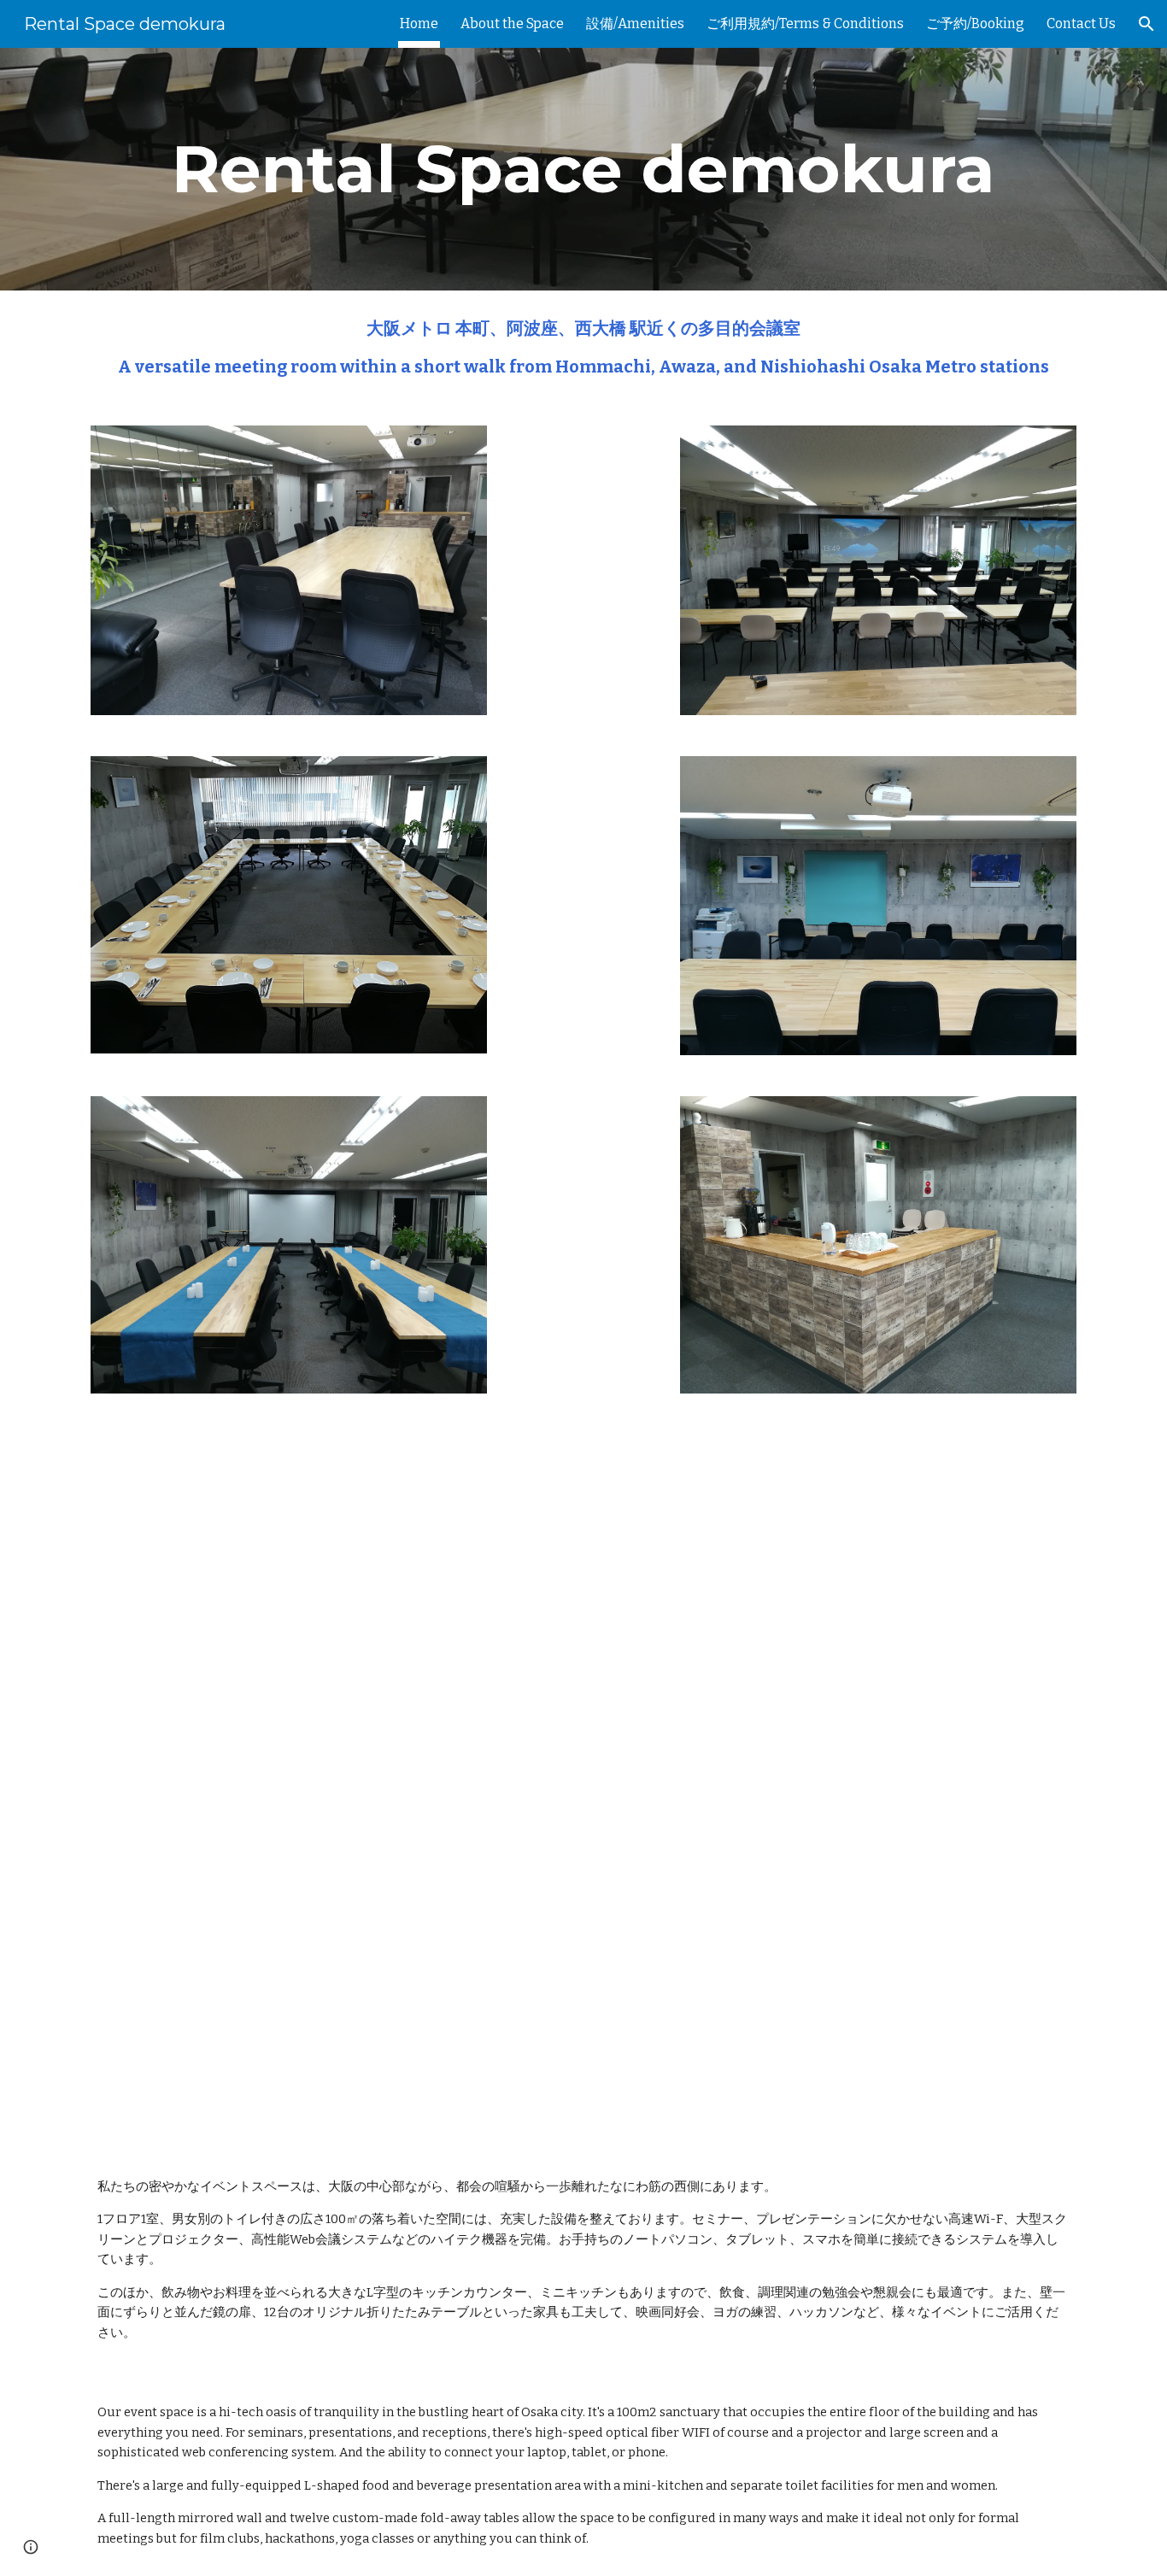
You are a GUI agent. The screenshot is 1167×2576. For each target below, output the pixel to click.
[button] (1146, 24)
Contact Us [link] (1081, 23)
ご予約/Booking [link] (975, 23)
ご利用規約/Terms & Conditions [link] (805, 23)
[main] (583, 169)
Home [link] (419, 23)
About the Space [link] (512, 23)
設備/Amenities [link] (635, 23)
